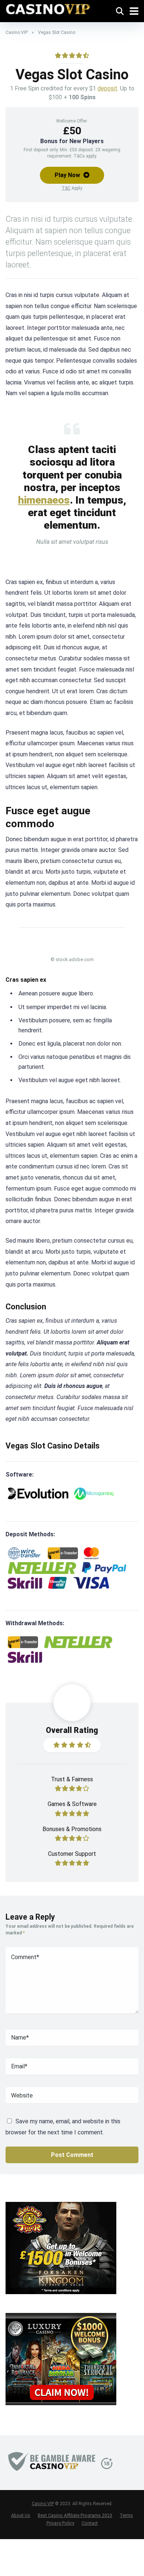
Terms (126, 2515)
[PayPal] (104, 1568)
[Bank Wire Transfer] (25, 1553)
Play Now (68, 175)
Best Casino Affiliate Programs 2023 (75, 2515)
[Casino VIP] (48, 8)
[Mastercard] (91, 1553)
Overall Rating (72, 1730)
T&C (66, 188)
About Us (21, 2515)
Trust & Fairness (72, 1779)
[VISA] (91, 1583)
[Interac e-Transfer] (63, 1553)
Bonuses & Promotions (72, 1829)
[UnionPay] (57, 1583)
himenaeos (44, 500)
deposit (107, 88)
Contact (90, 2523)
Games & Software (72, 1804)
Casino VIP (17, 32)
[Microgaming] (94, 1494)
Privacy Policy (60, 2523)
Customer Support (72, 1854)
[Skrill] (25, 1583)
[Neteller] (42, 1568)
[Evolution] (38, 1494)
